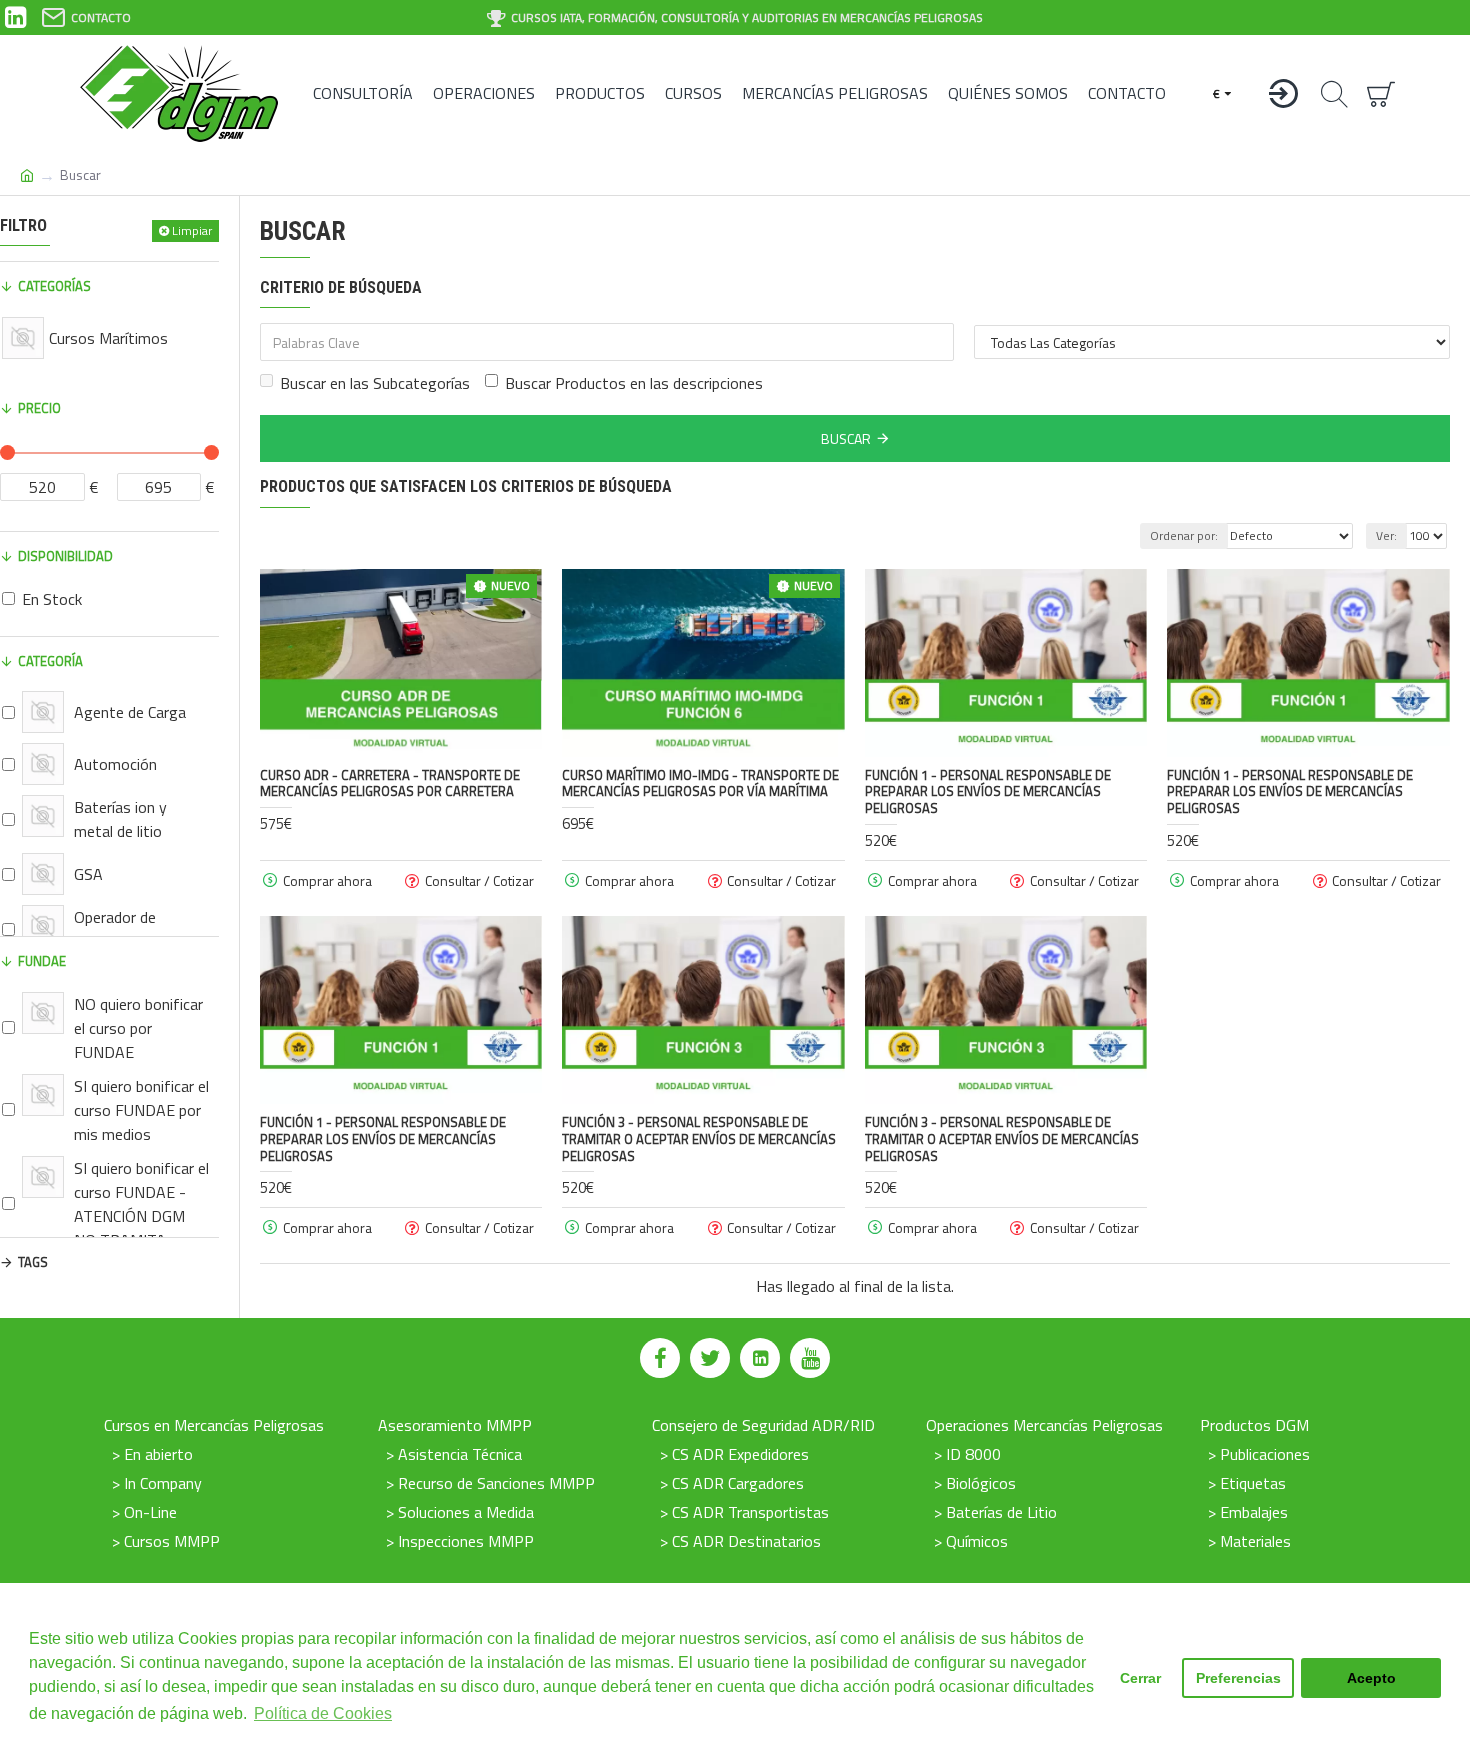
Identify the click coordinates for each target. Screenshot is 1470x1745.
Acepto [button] (1371, 1678)
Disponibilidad (65, 556)
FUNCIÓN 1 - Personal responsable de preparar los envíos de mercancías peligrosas (988, 792)
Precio (39, 408)
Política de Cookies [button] (323, 1713)
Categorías (54, 286)
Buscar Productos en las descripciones (634, 383)
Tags (33, 1262)
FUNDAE (42, 961)
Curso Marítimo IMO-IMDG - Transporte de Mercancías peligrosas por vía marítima (700, 784)
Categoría (50, 661)
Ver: (1386, 535)
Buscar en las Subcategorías (375, 383)
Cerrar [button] (1140, 1678)
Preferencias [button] (1238, 1678)
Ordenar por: (1184, 535)
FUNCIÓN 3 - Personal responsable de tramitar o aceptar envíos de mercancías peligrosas (699, 1139)
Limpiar (192, 230)
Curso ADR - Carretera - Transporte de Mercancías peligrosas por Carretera (390, 784)
